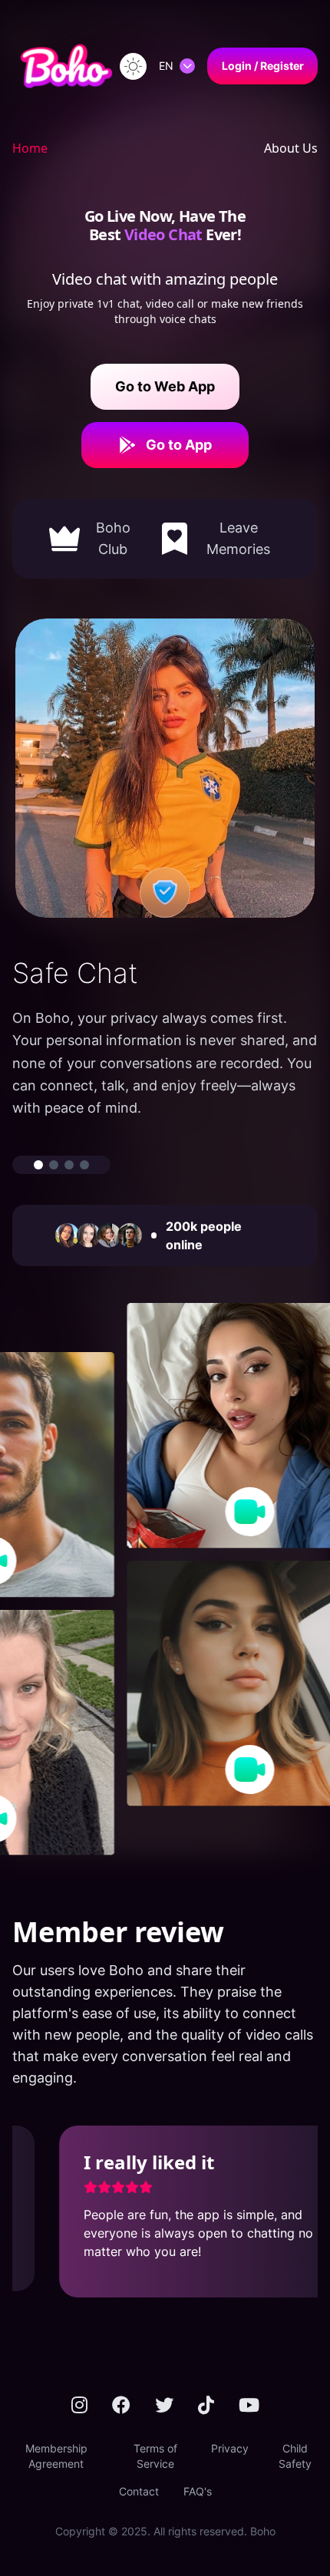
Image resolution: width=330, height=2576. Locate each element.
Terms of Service (155, 2456)
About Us (291, 148)
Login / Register (263, 66)
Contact (139, 2491)
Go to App (179, 445)
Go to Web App (165, 386)
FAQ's (198, 2491)
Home (30, 148)
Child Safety (295, 2456)
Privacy (230, 2448)
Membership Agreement (56, 2456)
